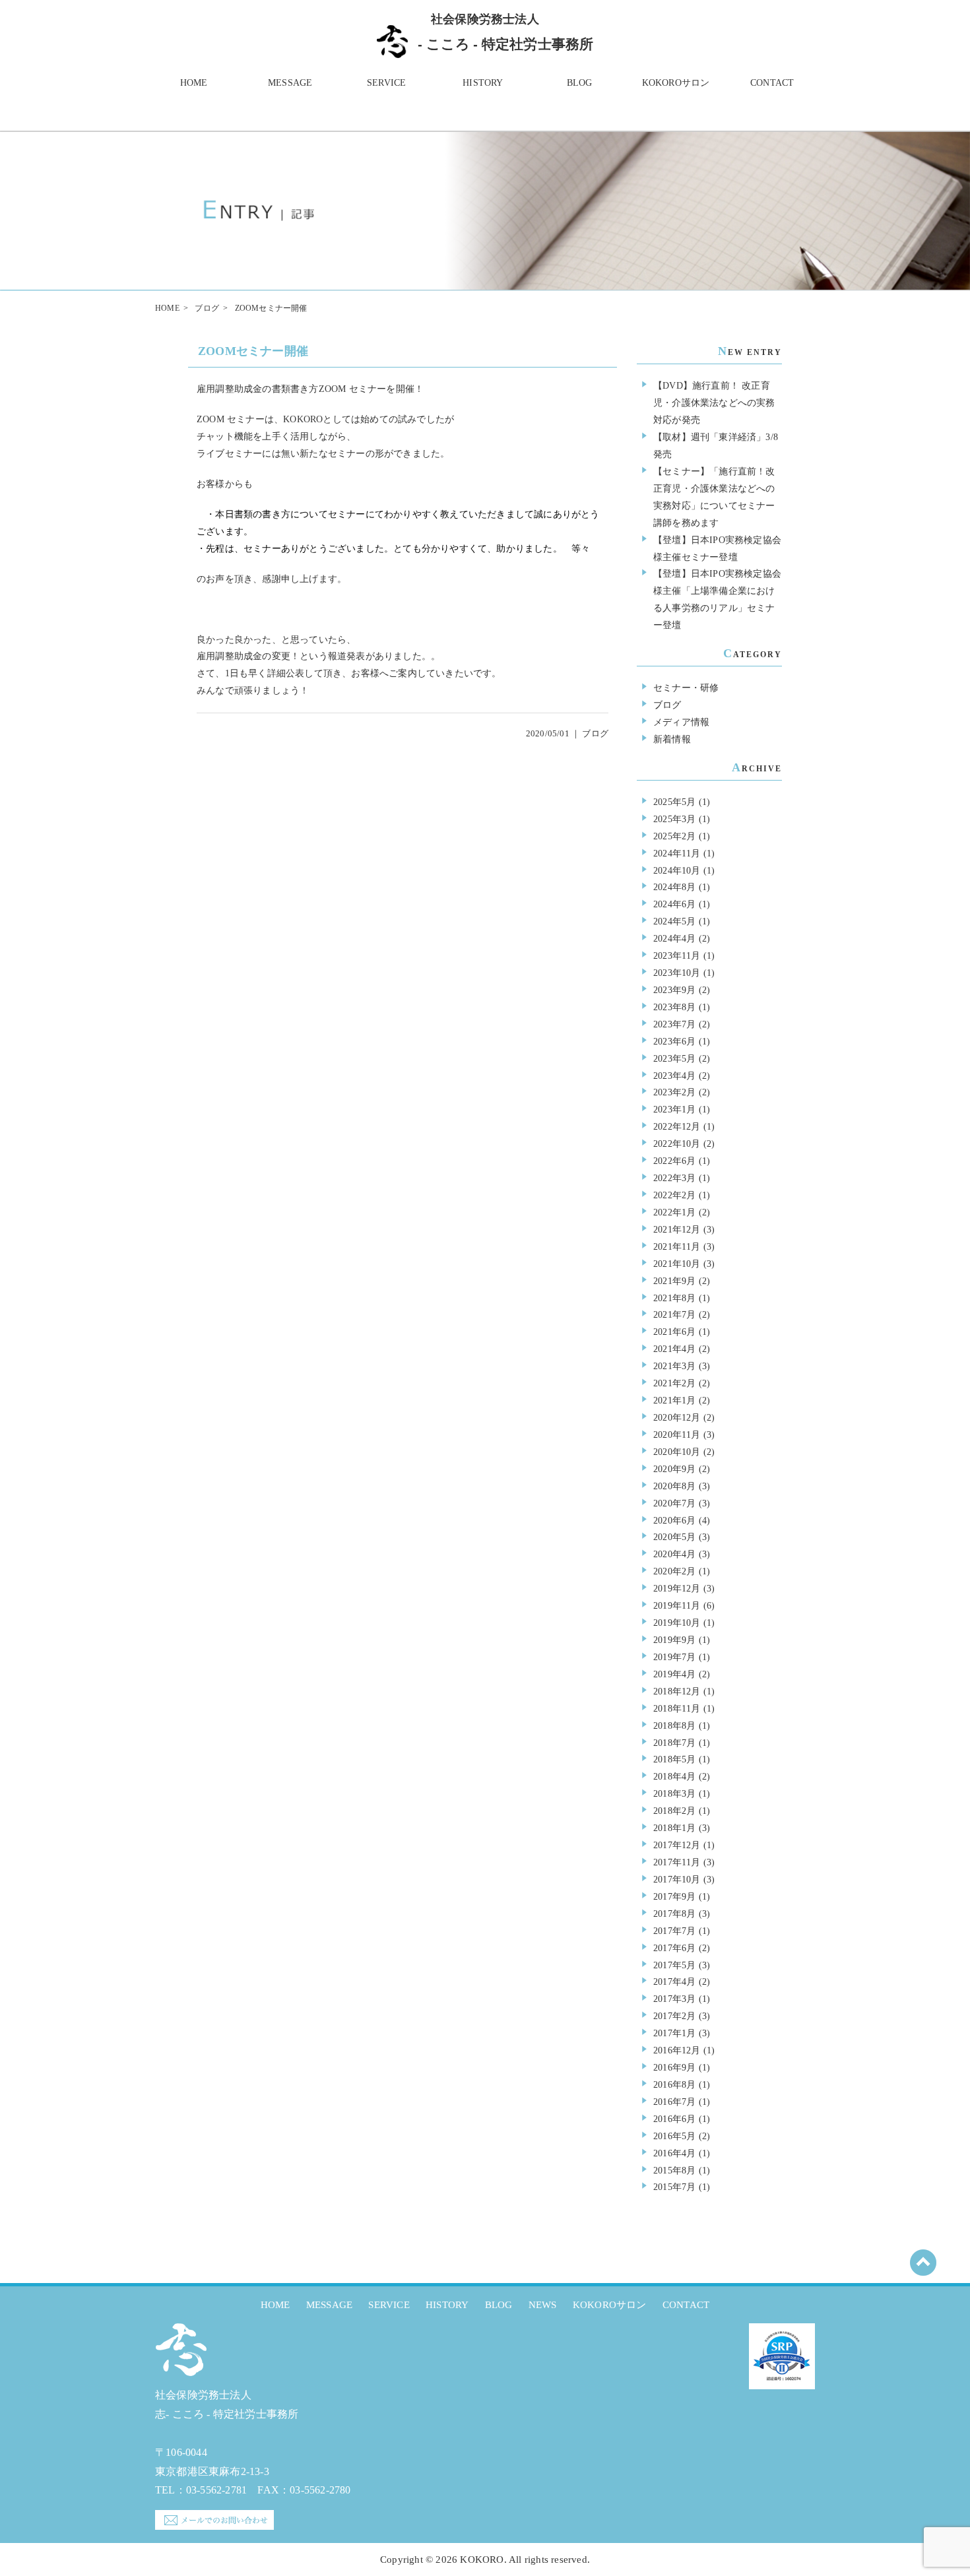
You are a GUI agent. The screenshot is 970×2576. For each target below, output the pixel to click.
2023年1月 (674, 1109)
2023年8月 (674, 1007)
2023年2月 (674, 1092)
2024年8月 (674, 887)
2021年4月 (674, 1349)
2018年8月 (674, 1725)
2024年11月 (677, 853)
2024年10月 (677, 870)
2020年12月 (677, 1417)
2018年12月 (677, 1691)
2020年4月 (674, 1554)
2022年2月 (674, 1195)
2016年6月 (674, 2119)
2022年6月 (674, 1161)
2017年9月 (674, 1896)
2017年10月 (677, 1879)
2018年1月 (674, 1828)
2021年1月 (674, 1400)
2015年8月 (674, 2170)
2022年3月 (674, 1178)
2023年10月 (677, 973)
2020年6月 (674, 1520)
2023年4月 (674, 1076)
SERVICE (386, 82)
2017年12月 (677, 1845)
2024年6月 (674, 904)
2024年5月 (674, 921)
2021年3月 (674, 1366)
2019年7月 (674, 1657)
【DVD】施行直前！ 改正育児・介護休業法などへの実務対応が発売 (714, 402)
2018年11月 (677, 1708)
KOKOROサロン (676, 82)
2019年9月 (674, 1640)
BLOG (580, 82)
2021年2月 (674, 1383)
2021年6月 (674, 1332)
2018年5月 (674, 1759)
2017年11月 (677, 1862)
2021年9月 (674, 1281)
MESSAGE (290, 82)
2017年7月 (674, 1931)
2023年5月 (674, 1058)
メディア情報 (681, 722)
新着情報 (672, 739)
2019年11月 (677, 1605)
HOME (194, 82)
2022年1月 (674, 1212)
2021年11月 (677, 1246)
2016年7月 (674, 2102)
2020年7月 (674, 1503)
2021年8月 (674, 1298)
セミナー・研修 (686, 688)
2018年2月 (674, 1811)
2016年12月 (677, 2050)
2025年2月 (674, 836)
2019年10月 (677, 1623)
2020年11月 (677, 1434)
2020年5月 (674, 1537)
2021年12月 (677, 1229)
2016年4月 (674, 2153)
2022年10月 (677, 1143)
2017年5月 (674, 1965)
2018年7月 (674, 1743)
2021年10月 (677, 1264)
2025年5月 (674, 802)
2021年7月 (674, 1314)
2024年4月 (674, 938)
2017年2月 (674, 2016)
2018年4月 (674, 1776)
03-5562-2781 (216, 2490)
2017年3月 (674, 1999)
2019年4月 (674, 1674)
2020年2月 (674, 1571)
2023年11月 (677, 955)
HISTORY (483, 82)
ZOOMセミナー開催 (253, 351)
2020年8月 (674, 1486)
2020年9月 (674, 1469)
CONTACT (772, 82)
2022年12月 (677, 1126)
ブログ (207, 308)
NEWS (543, 2305)
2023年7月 (674, 1024)
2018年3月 (674, 1793)
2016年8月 (674, 2084)
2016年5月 (674, 2136)
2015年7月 (674, 2187)
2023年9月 (674, 990)
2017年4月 (674, 1981)
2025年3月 (674, 819)
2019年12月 (677, 1588)
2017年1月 (674, 2033)
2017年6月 (674, 1948)
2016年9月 (674, 2067)
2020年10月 (677, 1452)
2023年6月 (674, 1041)
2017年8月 (674, 1914)
